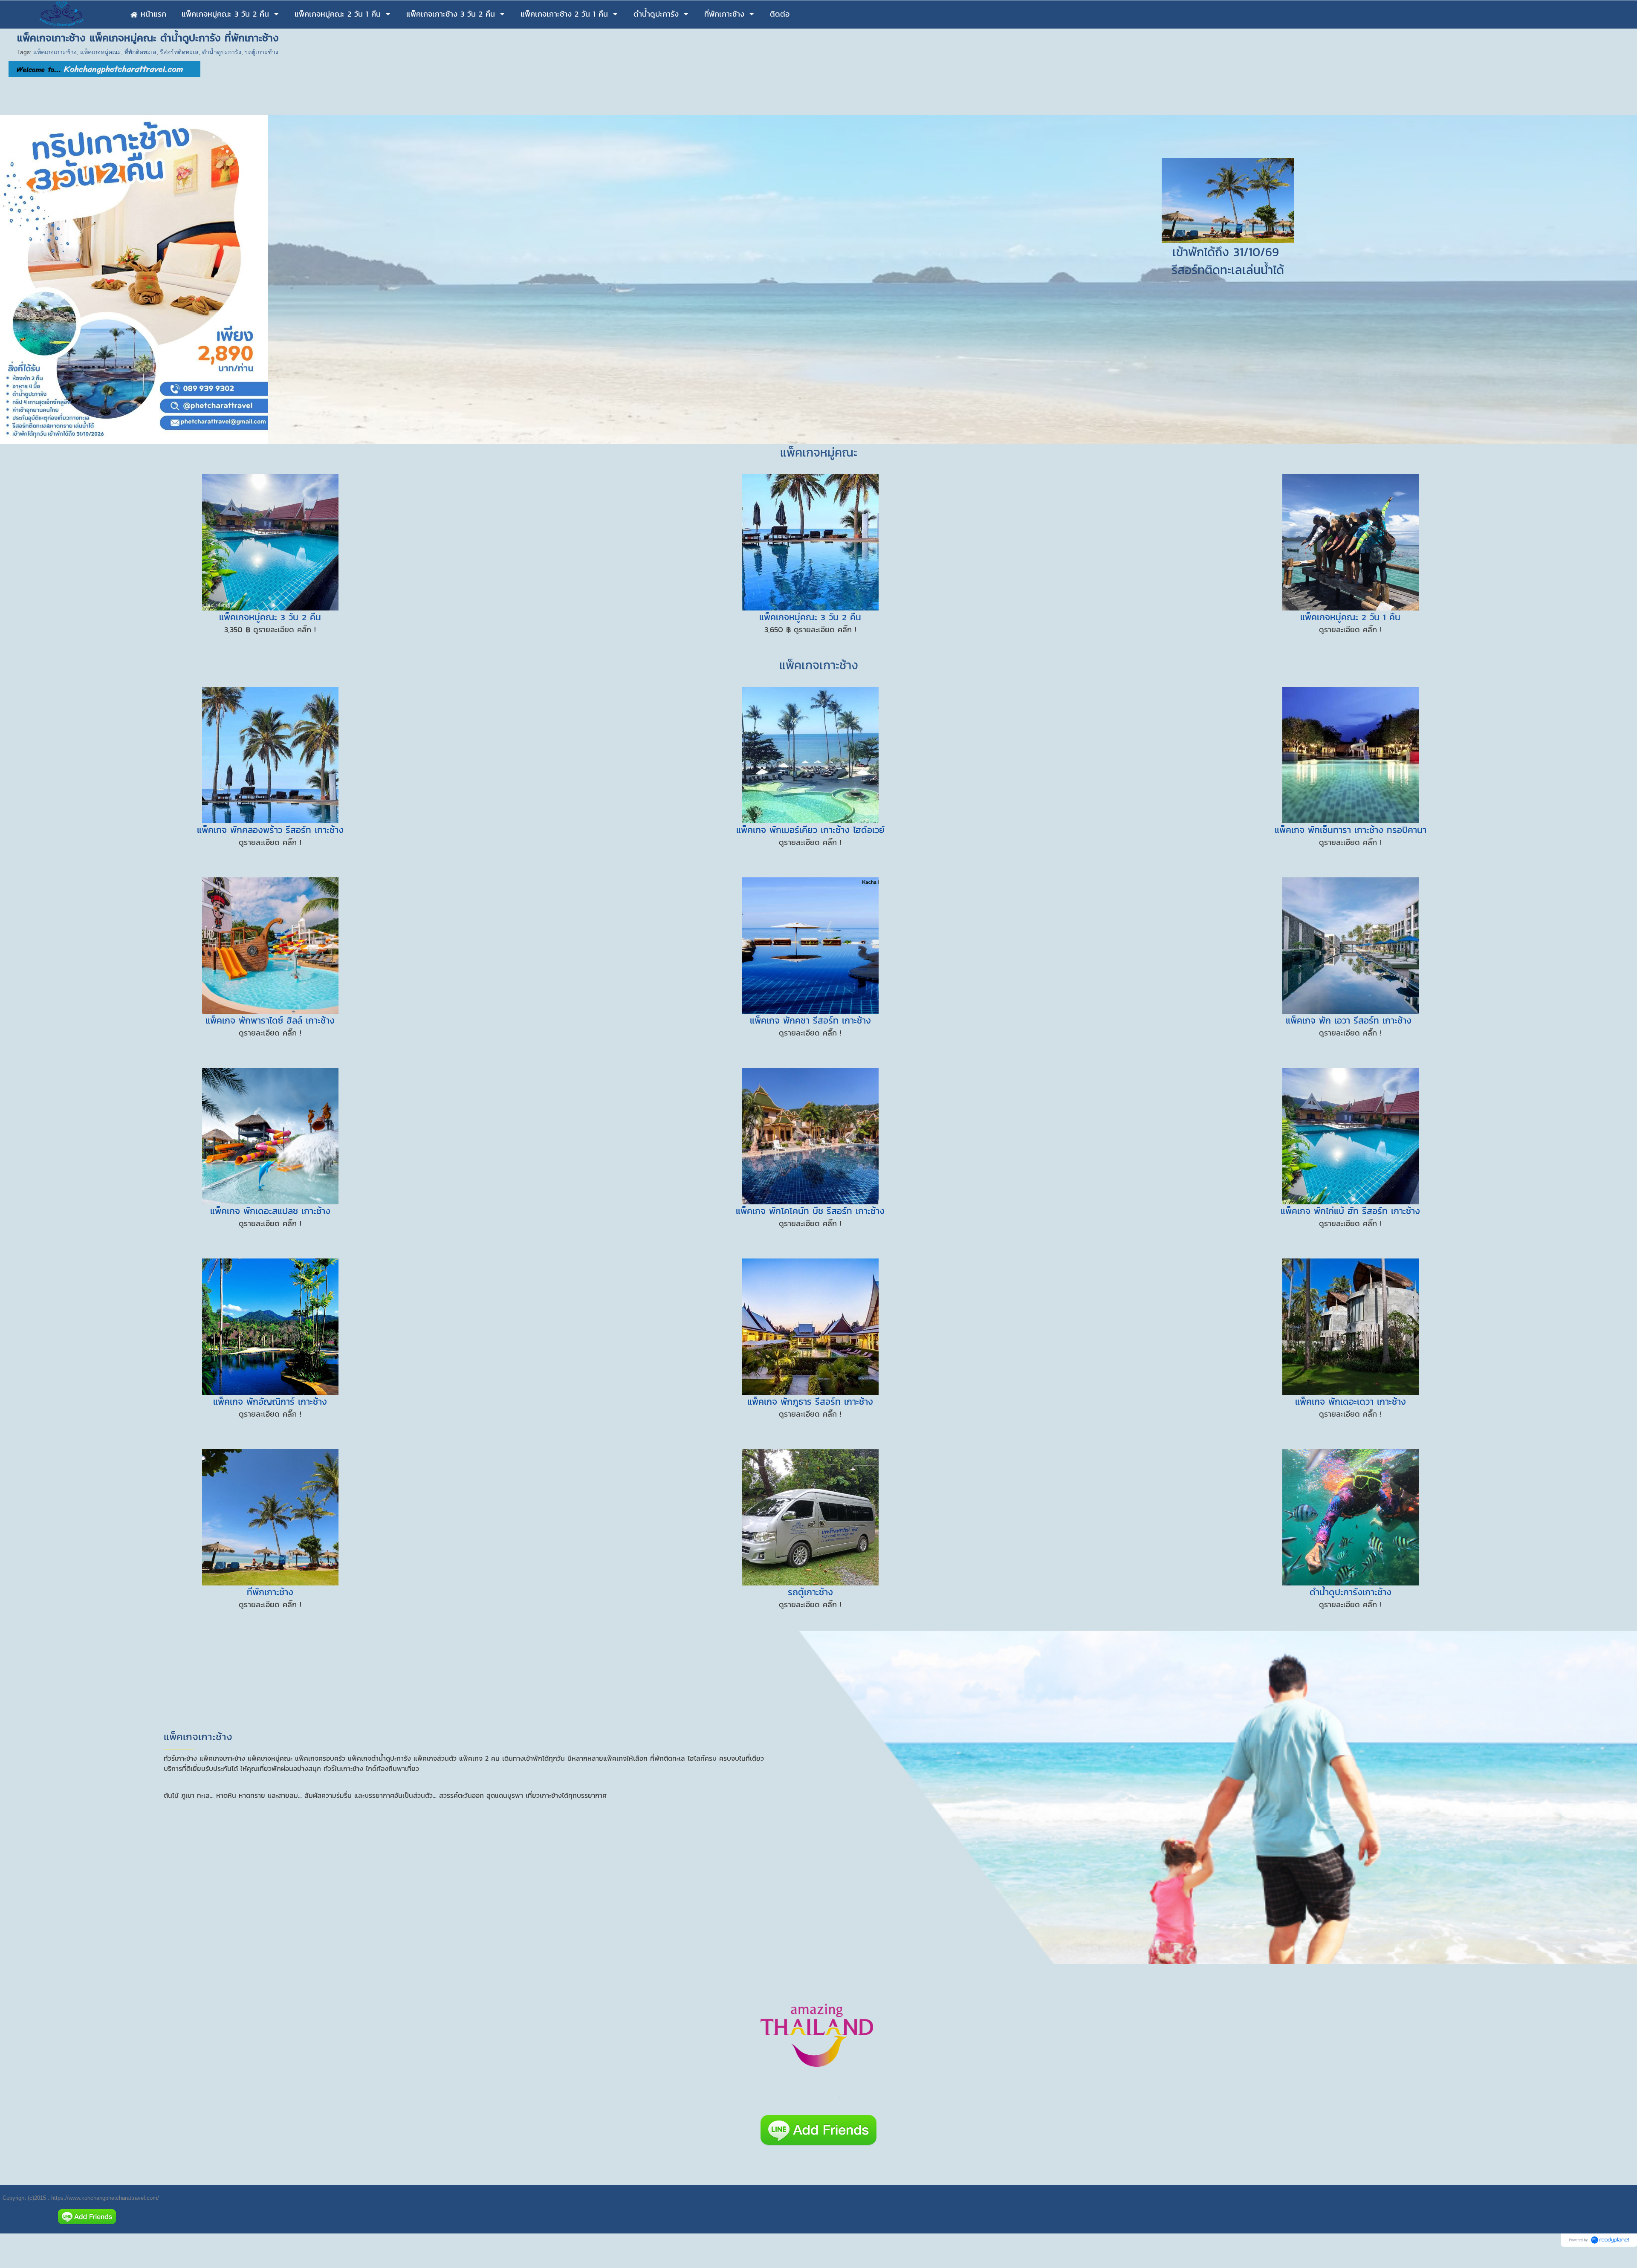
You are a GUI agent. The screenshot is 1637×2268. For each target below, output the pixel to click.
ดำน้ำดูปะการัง (222, 52)
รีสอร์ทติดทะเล (179, 52)
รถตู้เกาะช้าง (262, 52)
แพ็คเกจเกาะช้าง (55, 52)
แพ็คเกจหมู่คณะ (101, 52)
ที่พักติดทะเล (140, 52)
